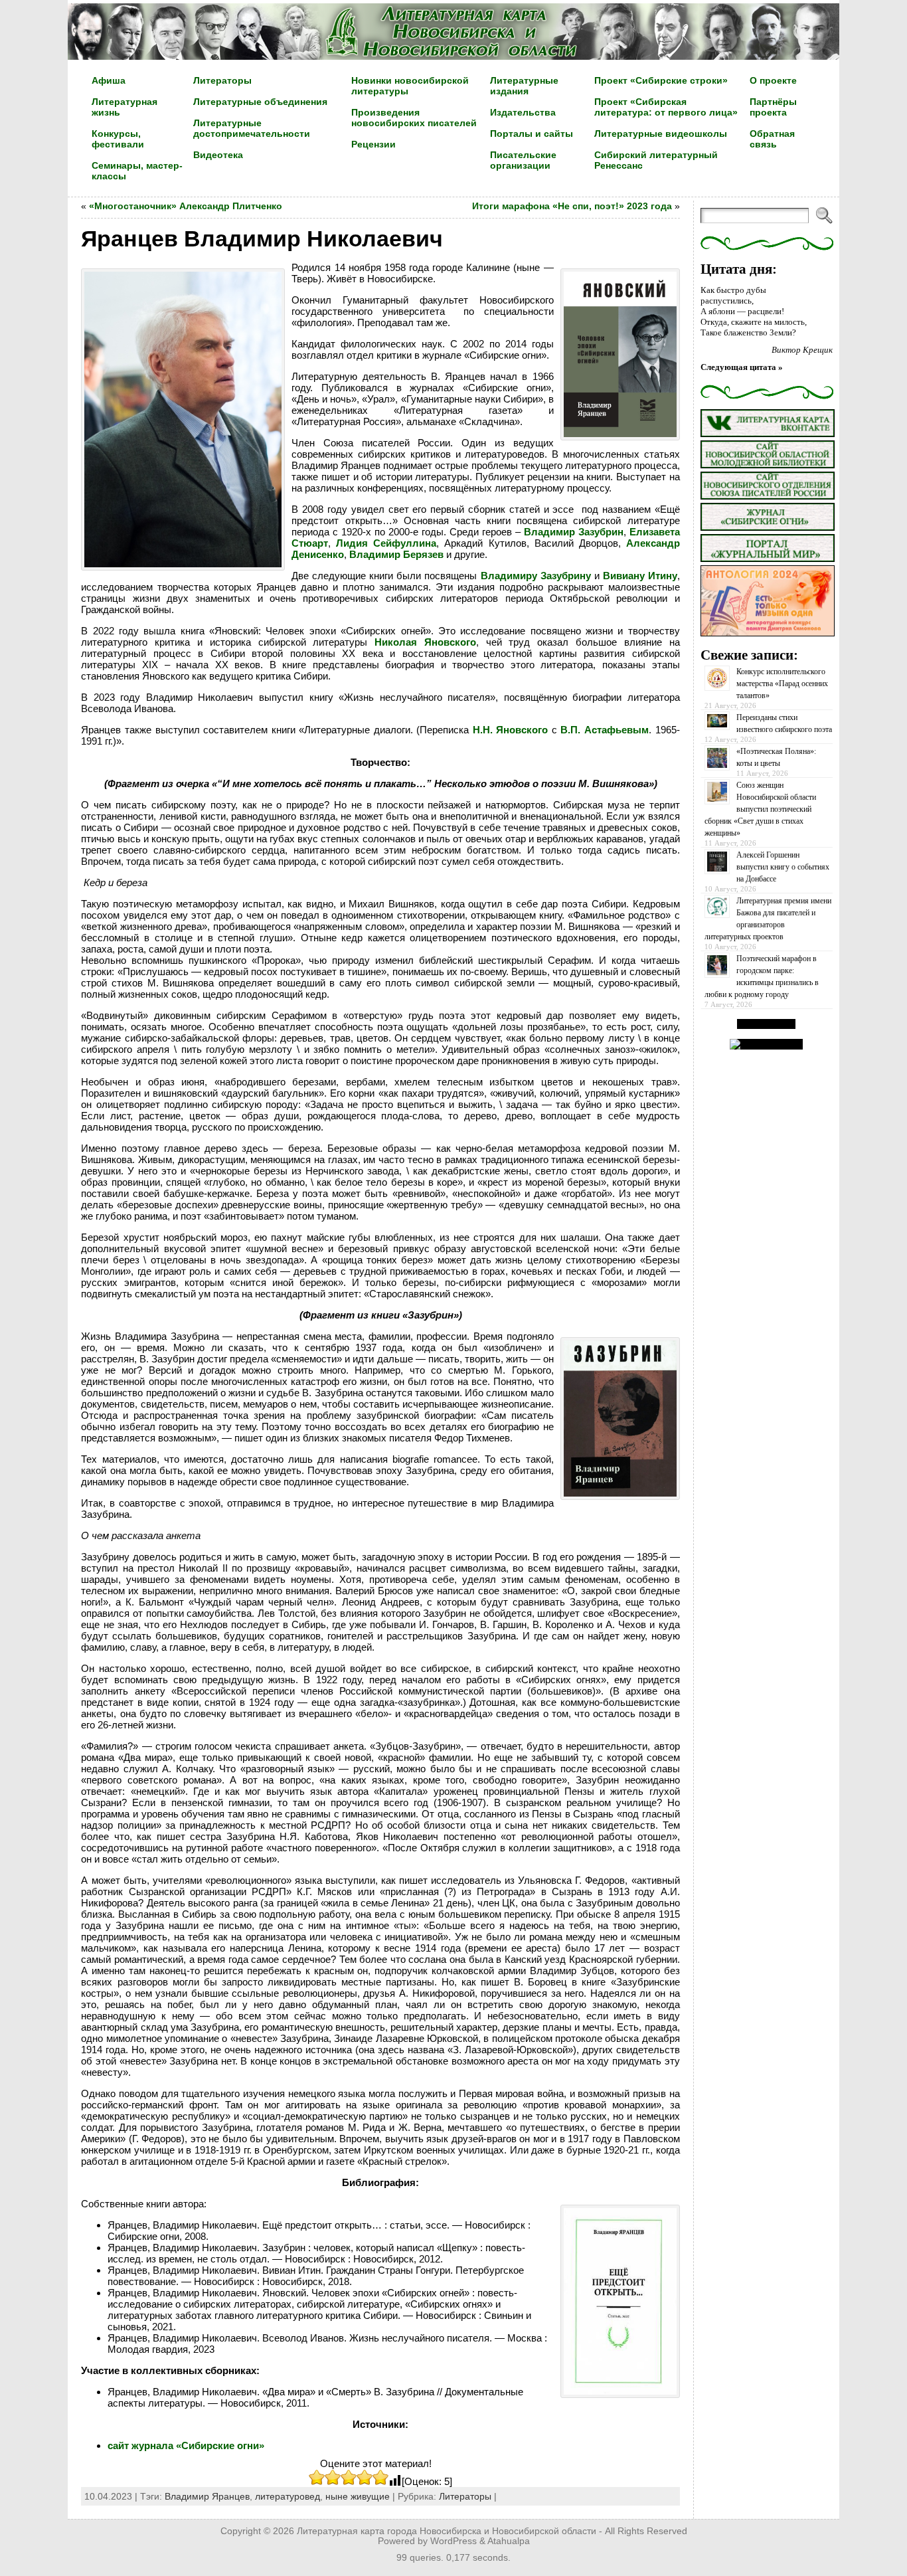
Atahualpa (509, 2541)
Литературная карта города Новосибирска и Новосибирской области (447, 2531)
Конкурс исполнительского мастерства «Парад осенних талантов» (782, 684)
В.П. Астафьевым (605, 730)
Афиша (109, 80)
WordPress (453, 2541)
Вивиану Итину (640, 576)
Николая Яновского (425, 642)
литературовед (288, 2496)
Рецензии (373, 144)
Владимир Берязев (396, 554)
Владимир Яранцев (207, 2496)
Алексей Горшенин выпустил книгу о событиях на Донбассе (783, 867)
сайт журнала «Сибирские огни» (186, 2445)
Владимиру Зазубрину (536, 576)
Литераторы (465, 2496)
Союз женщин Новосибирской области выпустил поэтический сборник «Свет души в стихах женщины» (760, 809)
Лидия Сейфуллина (386, 543)
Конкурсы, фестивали (118, 139)
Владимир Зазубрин (574, 532)
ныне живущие (358, 2496)
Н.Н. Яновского (511, 730)
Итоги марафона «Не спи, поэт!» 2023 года (572, 206)
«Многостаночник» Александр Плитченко (186, 206)
